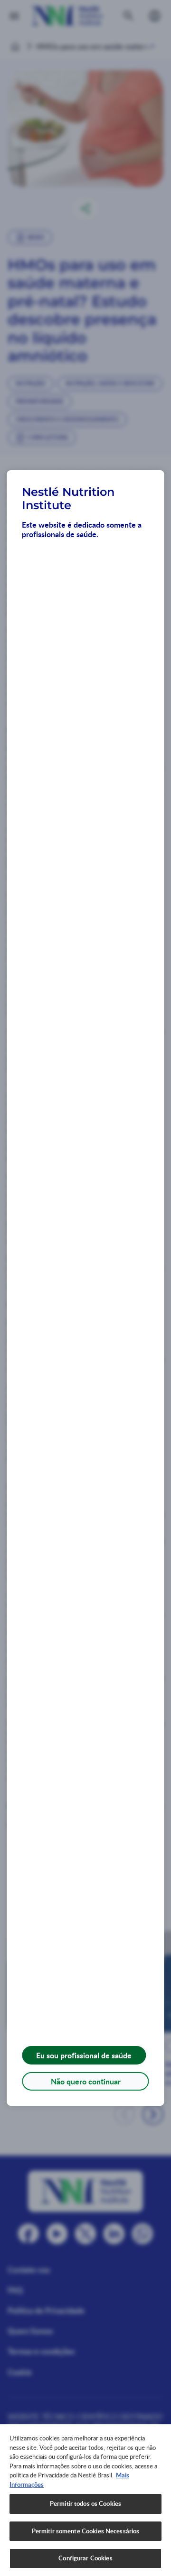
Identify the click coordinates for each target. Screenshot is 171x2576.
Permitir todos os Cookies (85, 2503)
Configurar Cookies (85, 2558)
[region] (85, 2500)
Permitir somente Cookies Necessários (86, 2531)
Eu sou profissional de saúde (84, 2055)
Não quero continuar (86, 2081)
